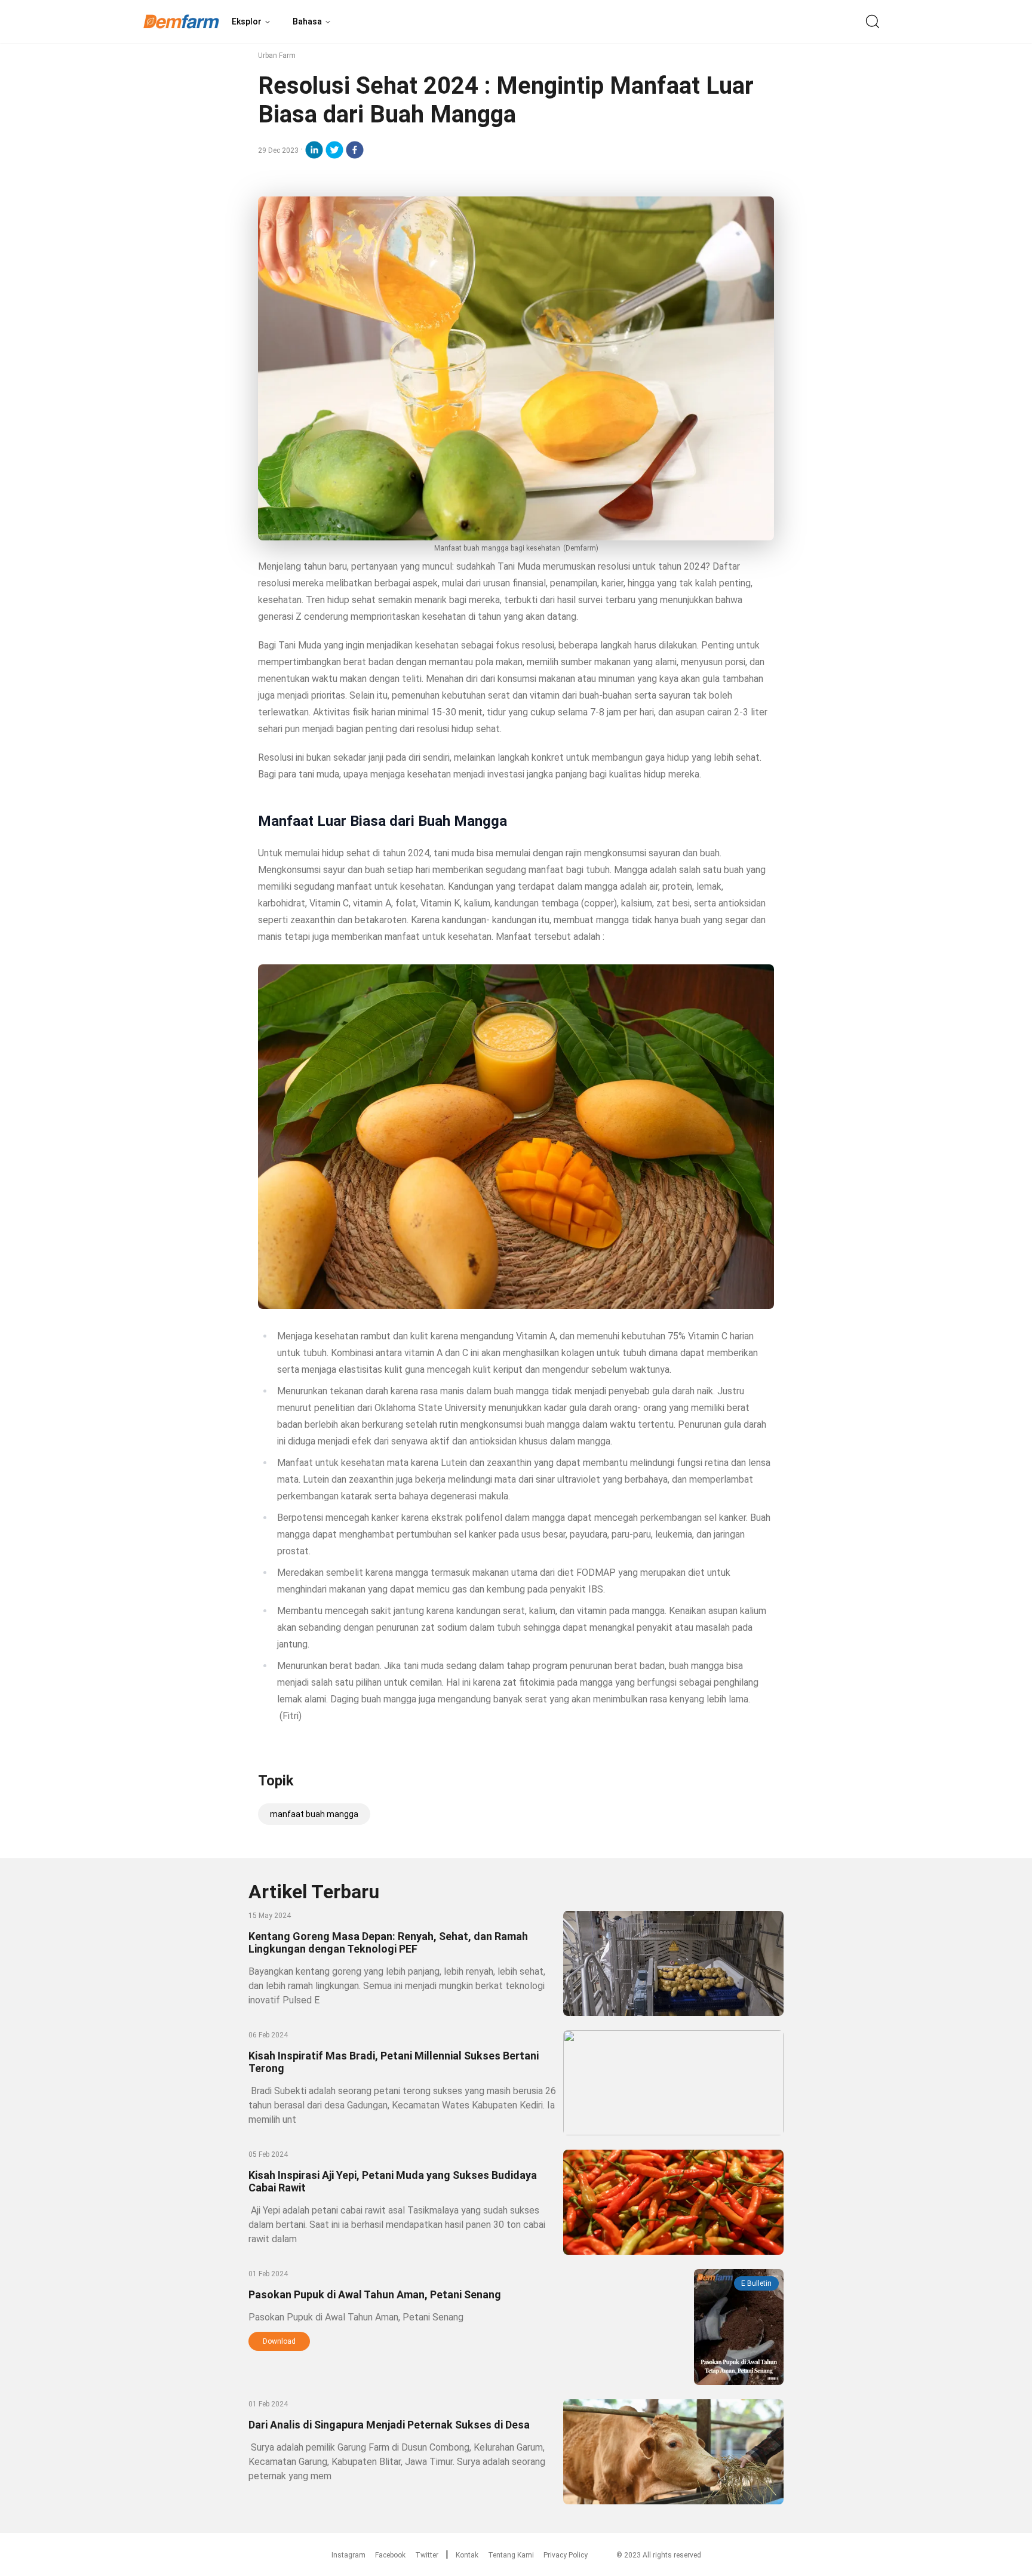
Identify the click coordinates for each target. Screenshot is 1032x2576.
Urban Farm (277, 56)
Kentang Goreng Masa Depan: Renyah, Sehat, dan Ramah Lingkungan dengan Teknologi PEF (388, 1942)
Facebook (390, 2555)
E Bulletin (756, 2283)
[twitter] (334, 150)
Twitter (427, 2555)
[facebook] (355, 150)
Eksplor (247, 21)
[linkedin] (314, 150)
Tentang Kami (511, 2555)
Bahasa (307, 21)
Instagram (348, 2555)
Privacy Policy (566, 2555)
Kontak (467, 2555)
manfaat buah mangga (314, 1814)
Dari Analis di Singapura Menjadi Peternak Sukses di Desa (389, 2425)
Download (279, 2341)
